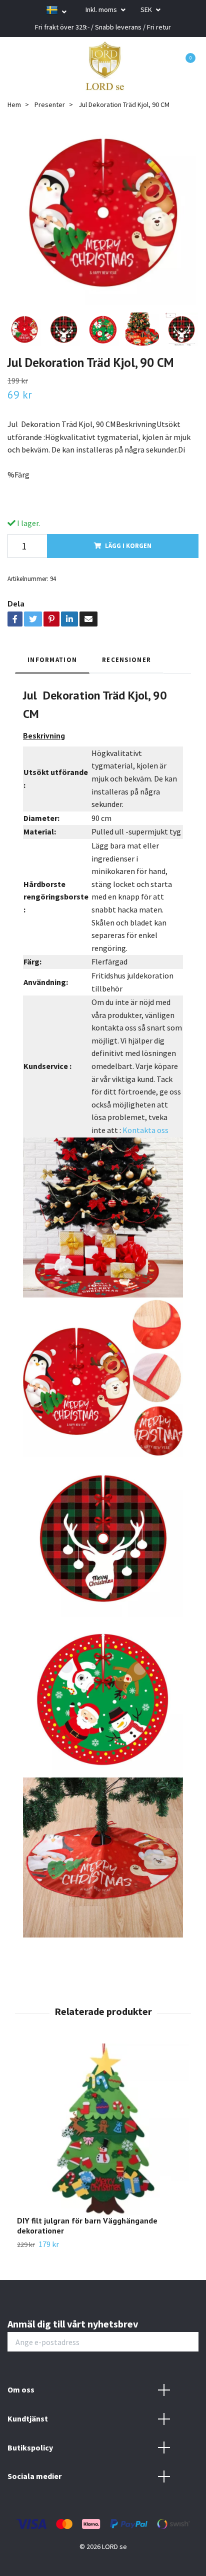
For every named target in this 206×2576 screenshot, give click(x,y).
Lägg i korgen (128, 545)
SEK (147, 9)
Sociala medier (34, 2476)
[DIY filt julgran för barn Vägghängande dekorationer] (103, 2129)
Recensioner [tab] (126, 659)
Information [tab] (52, 659)
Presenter (50, 104)
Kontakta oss (145, 1130)
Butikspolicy (30, 2447)
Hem (14, 104)
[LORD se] (105, 66)
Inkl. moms (102, 9)
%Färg (18, 474)
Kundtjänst (28, 2418)
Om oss (21, 2389)
